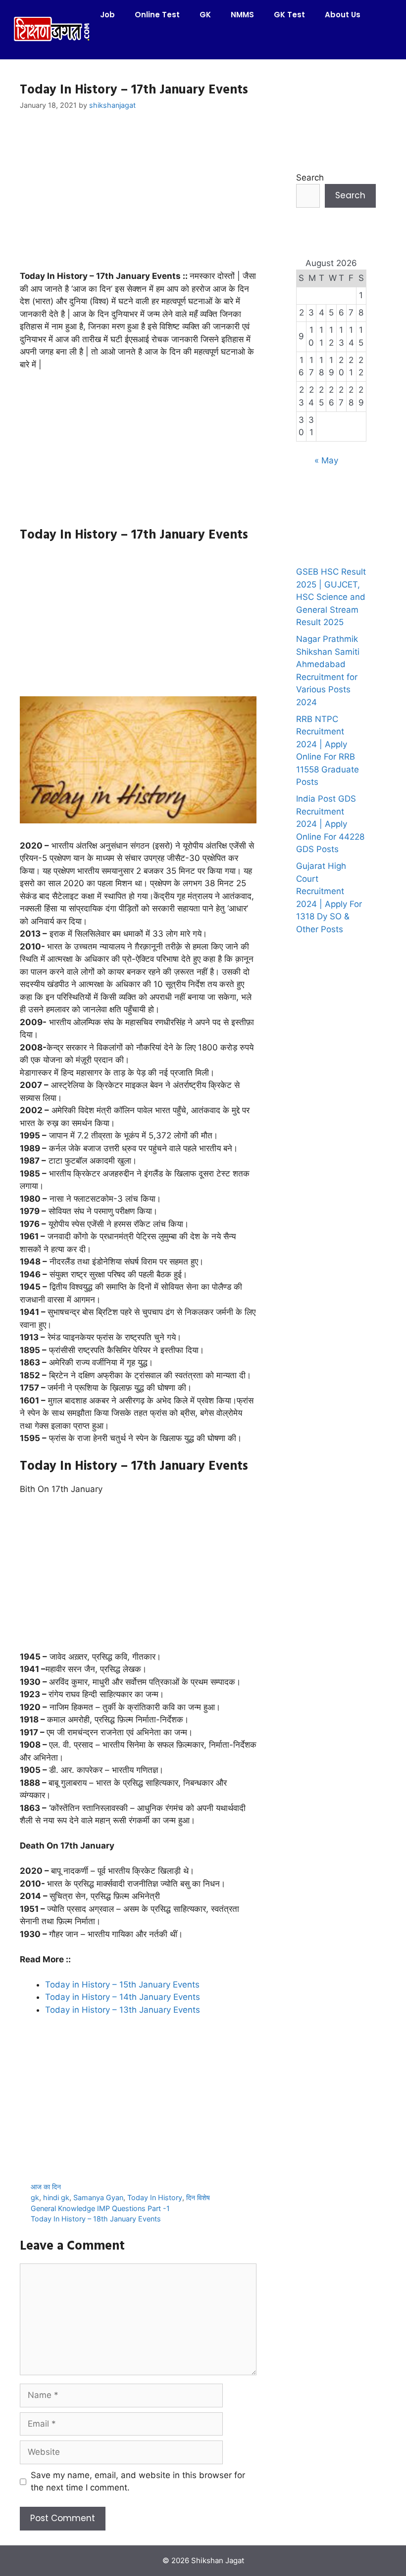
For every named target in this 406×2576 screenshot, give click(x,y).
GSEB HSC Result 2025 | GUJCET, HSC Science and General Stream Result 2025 (331, 597)
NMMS (242, 15)
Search (310, 178)
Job (107, 15)
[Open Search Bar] (105, 45)
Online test (157, 15)
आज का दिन (46, 2187)
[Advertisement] (138, 197)
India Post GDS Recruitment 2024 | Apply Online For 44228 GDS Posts (330, 824)
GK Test (289, 15)
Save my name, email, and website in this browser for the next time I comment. (138, 2482)
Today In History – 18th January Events (96, 2219)
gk (35, 2197)
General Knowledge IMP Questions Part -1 (100, 2208)
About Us (343, 15)
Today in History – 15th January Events (122, 1985)
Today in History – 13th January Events (123, 2010)
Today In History (155, 2197)
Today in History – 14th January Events (123, 1997)
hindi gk (56, 2197)
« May (326, 460)
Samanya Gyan (98, 2197)
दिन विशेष (198, 2197)
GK (205, 15)
